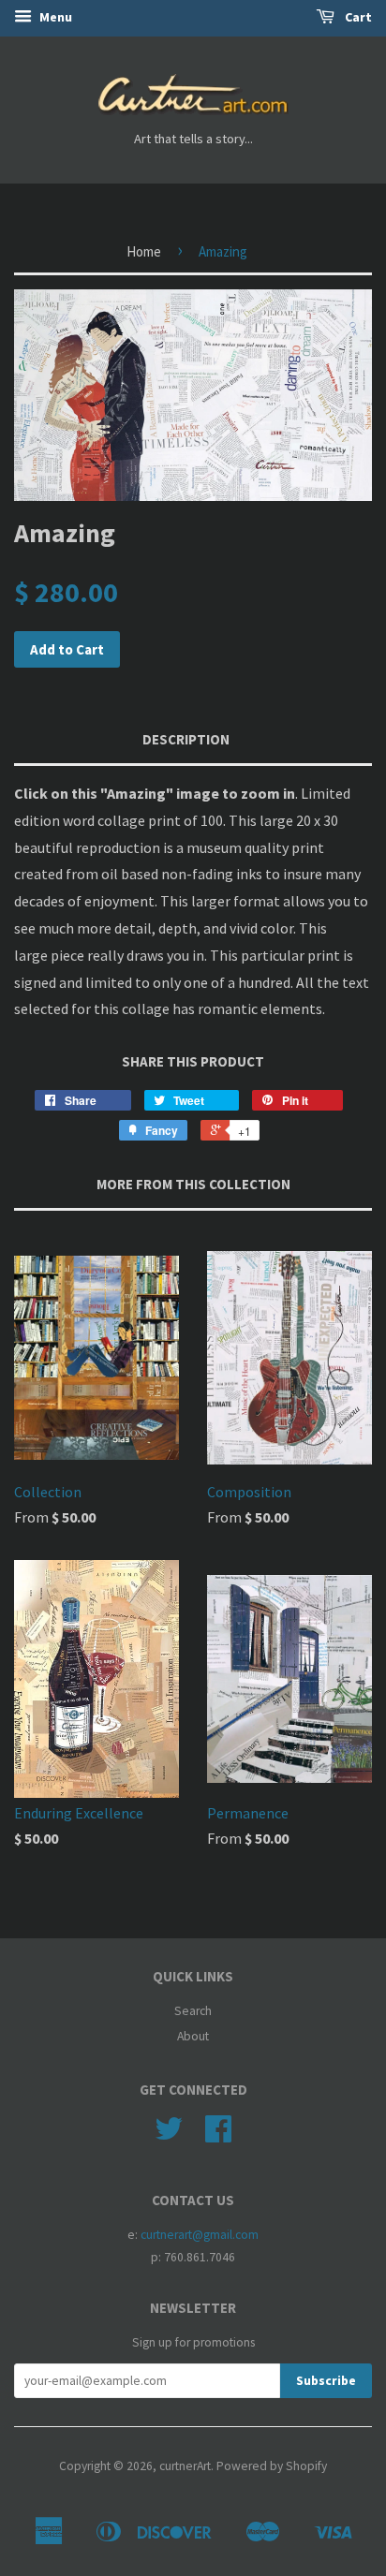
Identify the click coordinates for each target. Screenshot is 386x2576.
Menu (54, 17)
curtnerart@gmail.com (200, 2235)
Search (193, 2011)
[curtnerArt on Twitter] (169, 2135)
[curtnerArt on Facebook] (218, 2135)
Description (186, 739)
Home (144, 251)
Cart (357, 17)
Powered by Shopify (272, 2466)
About (193, 2036)
